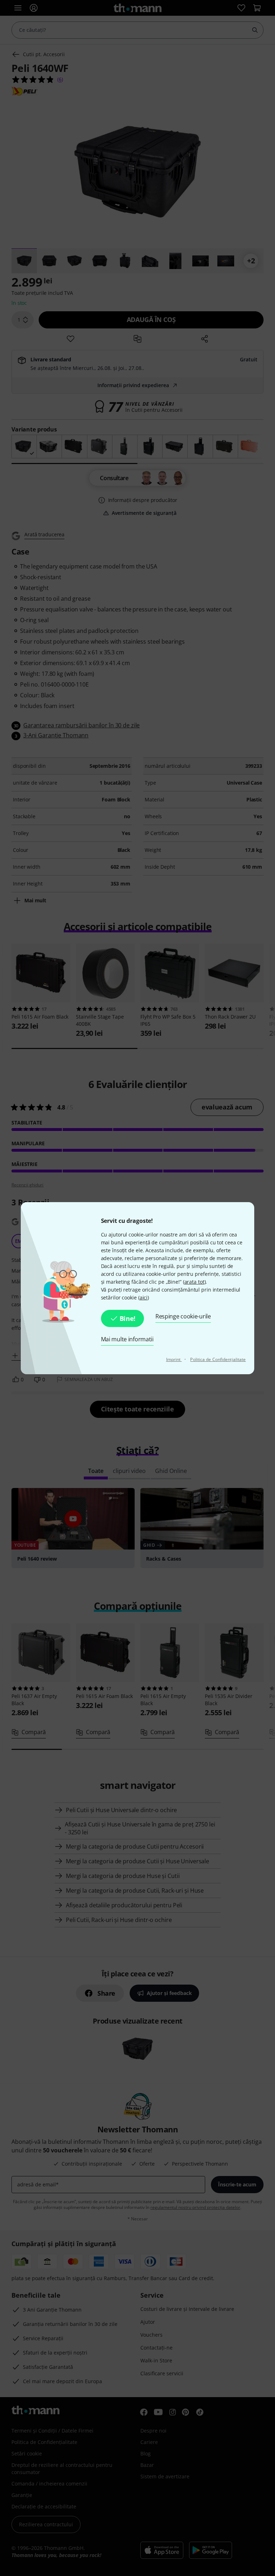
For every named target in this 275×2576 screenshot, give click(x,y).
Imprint (174, 1359)
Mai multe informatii (127, 1339)
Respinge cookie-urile (183, 1316)
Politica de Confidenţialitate (218, 1359)
